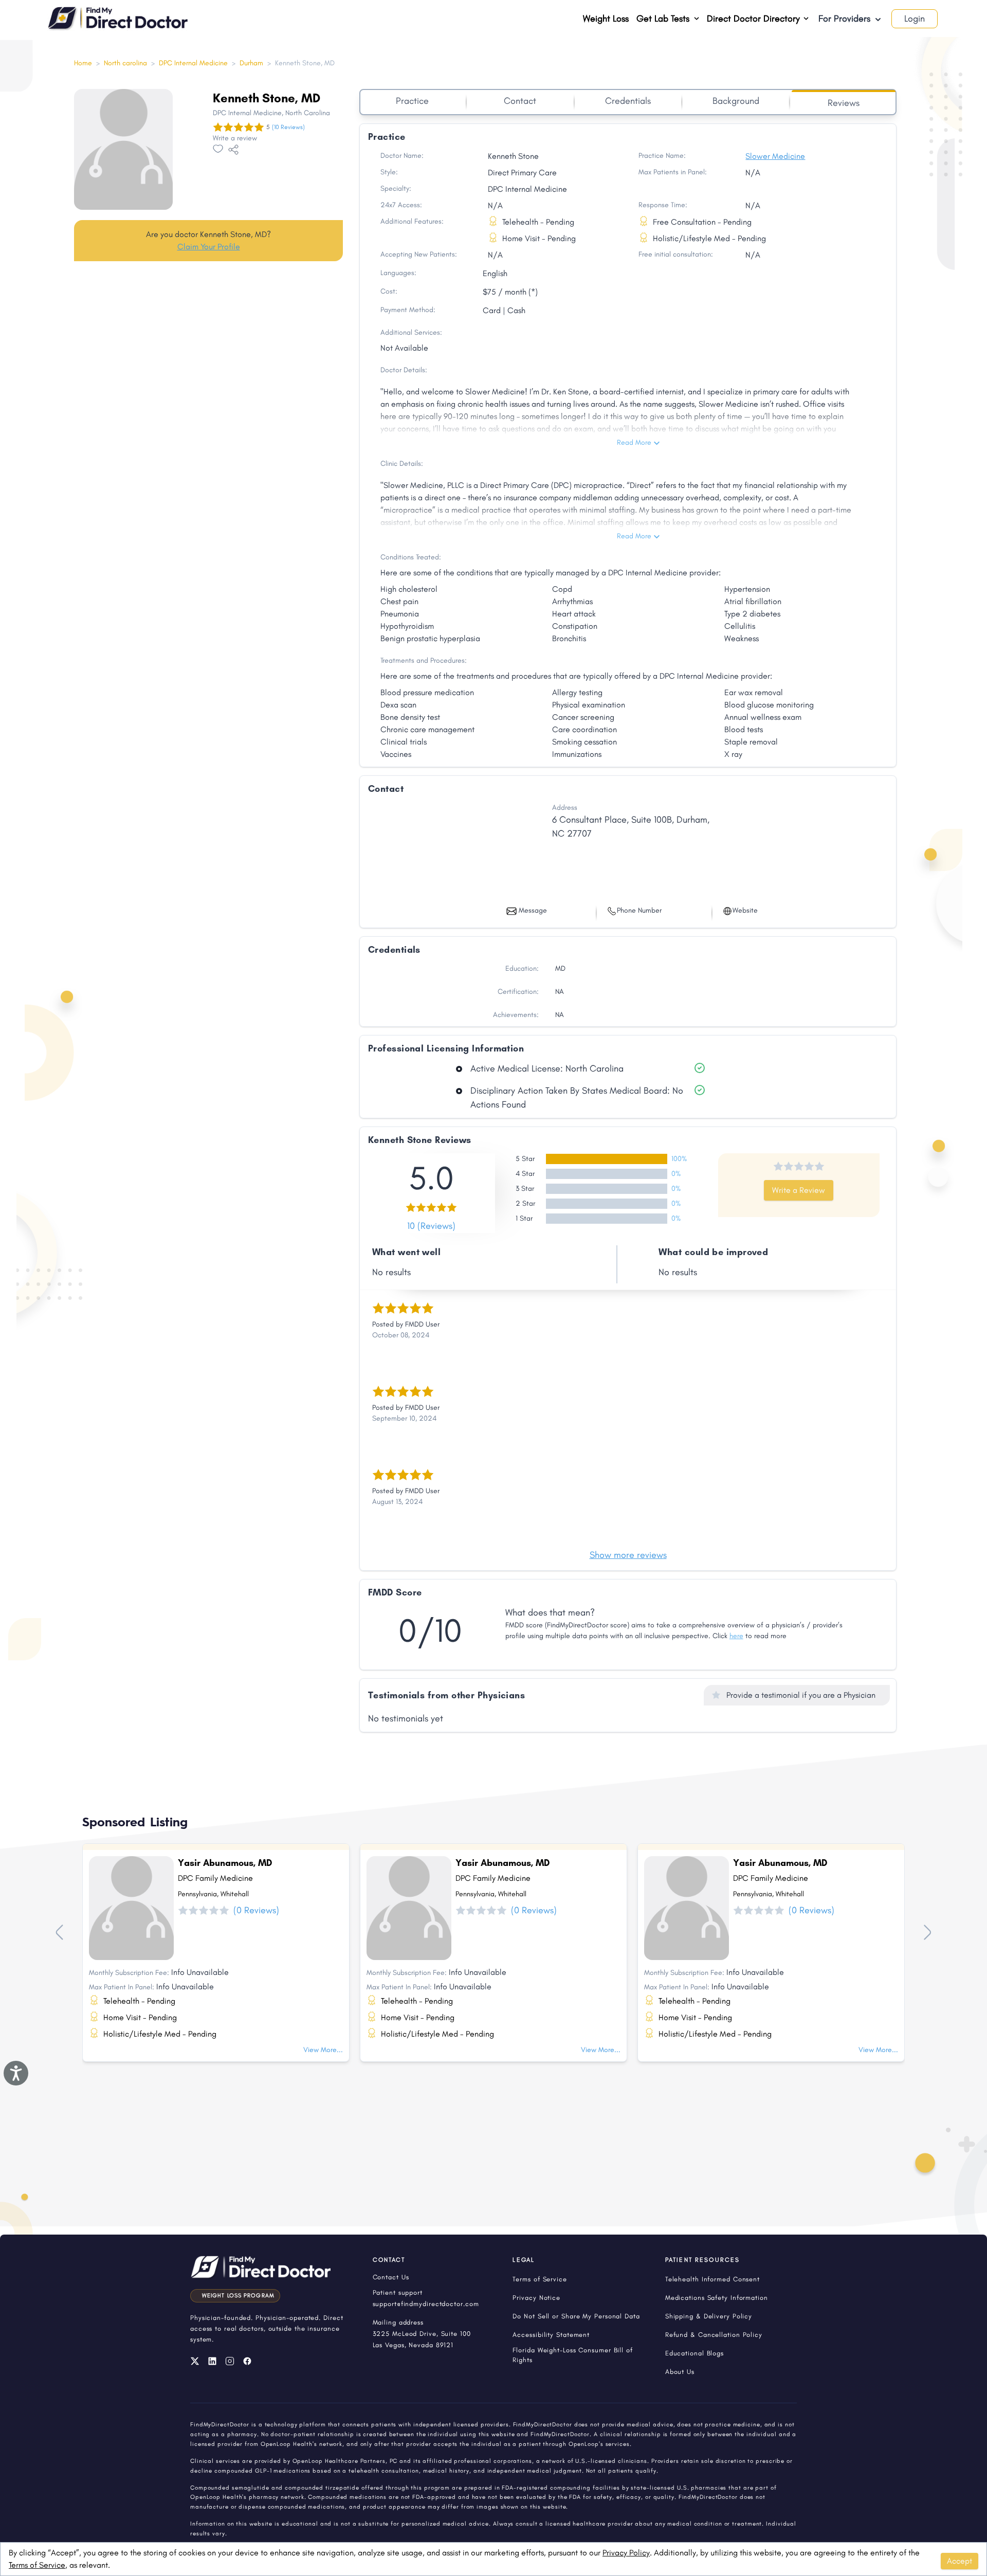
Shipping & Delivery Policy (709, 2316)
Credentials (628, 101)
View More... (323, 2050)
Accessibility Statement (551, 2335)
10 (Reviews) (431, 1226)
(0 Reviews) (256, 1910)
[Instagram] (230, 2361)
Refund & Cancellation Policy (714, 2335)
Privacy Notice (536, 2298)
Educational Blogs (694, 2353)
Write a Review (799, 1190)
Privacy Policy (626, 2553)
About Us (680, 2372)
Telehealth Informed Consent (712, 2279)
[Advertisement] (208, 350)
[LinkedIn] (212, 2361)
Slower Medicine (775, 156)
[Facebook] (247, 2361)
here (736, 1636)
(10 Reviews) (288, 127)
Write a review (235, 138)
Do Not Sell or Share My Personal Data (576, 2316)
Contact (520, 101)
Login (915, 19)
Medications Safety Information (717, 2298)
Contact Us (391, 2277)
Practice (412, 101)
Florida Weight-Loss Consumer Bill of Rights (572, 2355)
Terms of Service (37, 2565)
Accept (959, 2561)
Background (736, 101)
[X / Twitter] (195, 2361)
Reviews (844, 103)
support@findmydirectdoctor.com (426, 2304)
